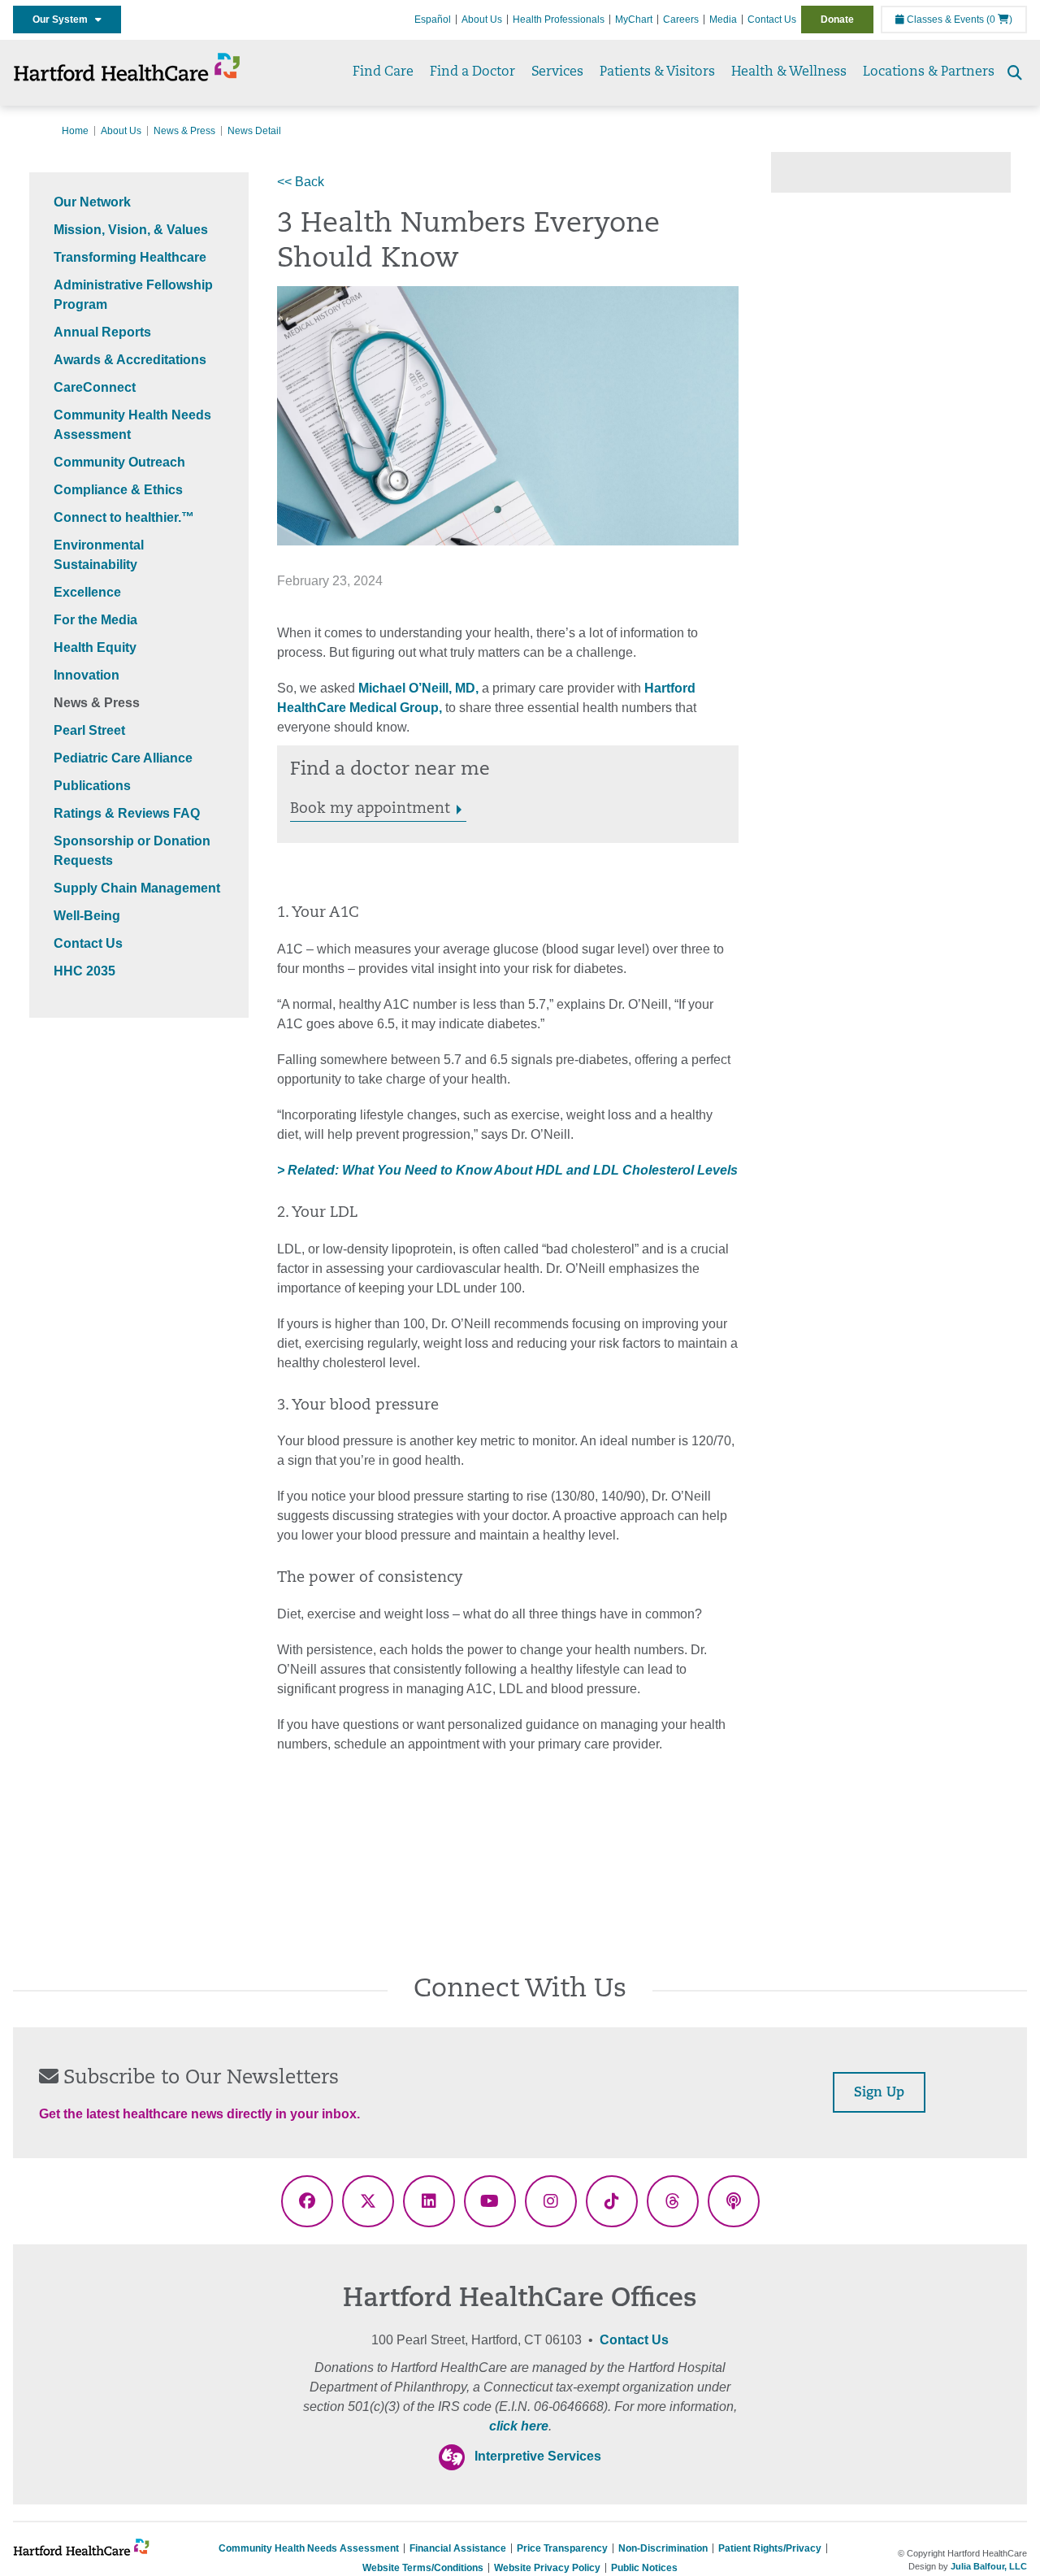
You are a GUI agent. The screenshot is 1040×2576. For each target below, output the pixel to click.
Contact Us (772, 20)
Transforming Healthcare (130, 257)
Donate (837, 20)
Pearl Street (89, 730)
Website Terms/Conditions (423, 2568)
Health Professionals (559, 20)
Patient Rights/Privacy (770, 2548)
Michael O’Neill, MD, (418, 688)
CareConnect (95, 387)
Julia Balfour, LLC (989, 2566)
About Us (482, 20)
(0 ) (999, 20)
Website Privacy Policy (547, 2568)
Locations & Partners (929, 72)
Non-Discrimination (663, 2548)
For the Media (95, 620)
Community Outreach (119, 462)
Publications (92, 786)
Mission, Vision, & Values (131, 230)
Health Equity (95, 647)
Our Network (92, 202)
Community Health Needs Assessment (309, 2548)
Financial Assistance (458, 2548)
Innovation (87, 675)
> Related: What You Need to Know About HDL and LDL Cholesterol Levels (507, 1170)
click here (519, 2426)
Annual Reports (102, 332)
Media (723, 20)
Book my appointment (370, 810)
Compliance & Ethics (118, 490)
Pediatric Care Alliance (123, 758)
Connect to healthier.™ (124, 517)
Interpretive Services (538, 2456)
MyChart (634, 20)
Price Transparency (562, 2548)
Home (75, 131)
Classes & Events (944, 20)
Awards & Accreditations (130, 360)
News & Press (184, 131)
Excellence (87, 592)
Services (557, 72)
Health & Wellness (789, 72)
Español (433, 20)
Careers (681, 20)
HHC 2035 (84, 971)
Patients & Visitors (657, 72)
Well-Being (87, 916)
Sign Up (879, 2093)
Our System (64, 20)
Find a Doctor (472, 72)
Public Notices (644, 2568)
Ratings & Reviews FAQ (127, 813)
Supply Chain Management (137, 888)
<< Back (301, 182)
